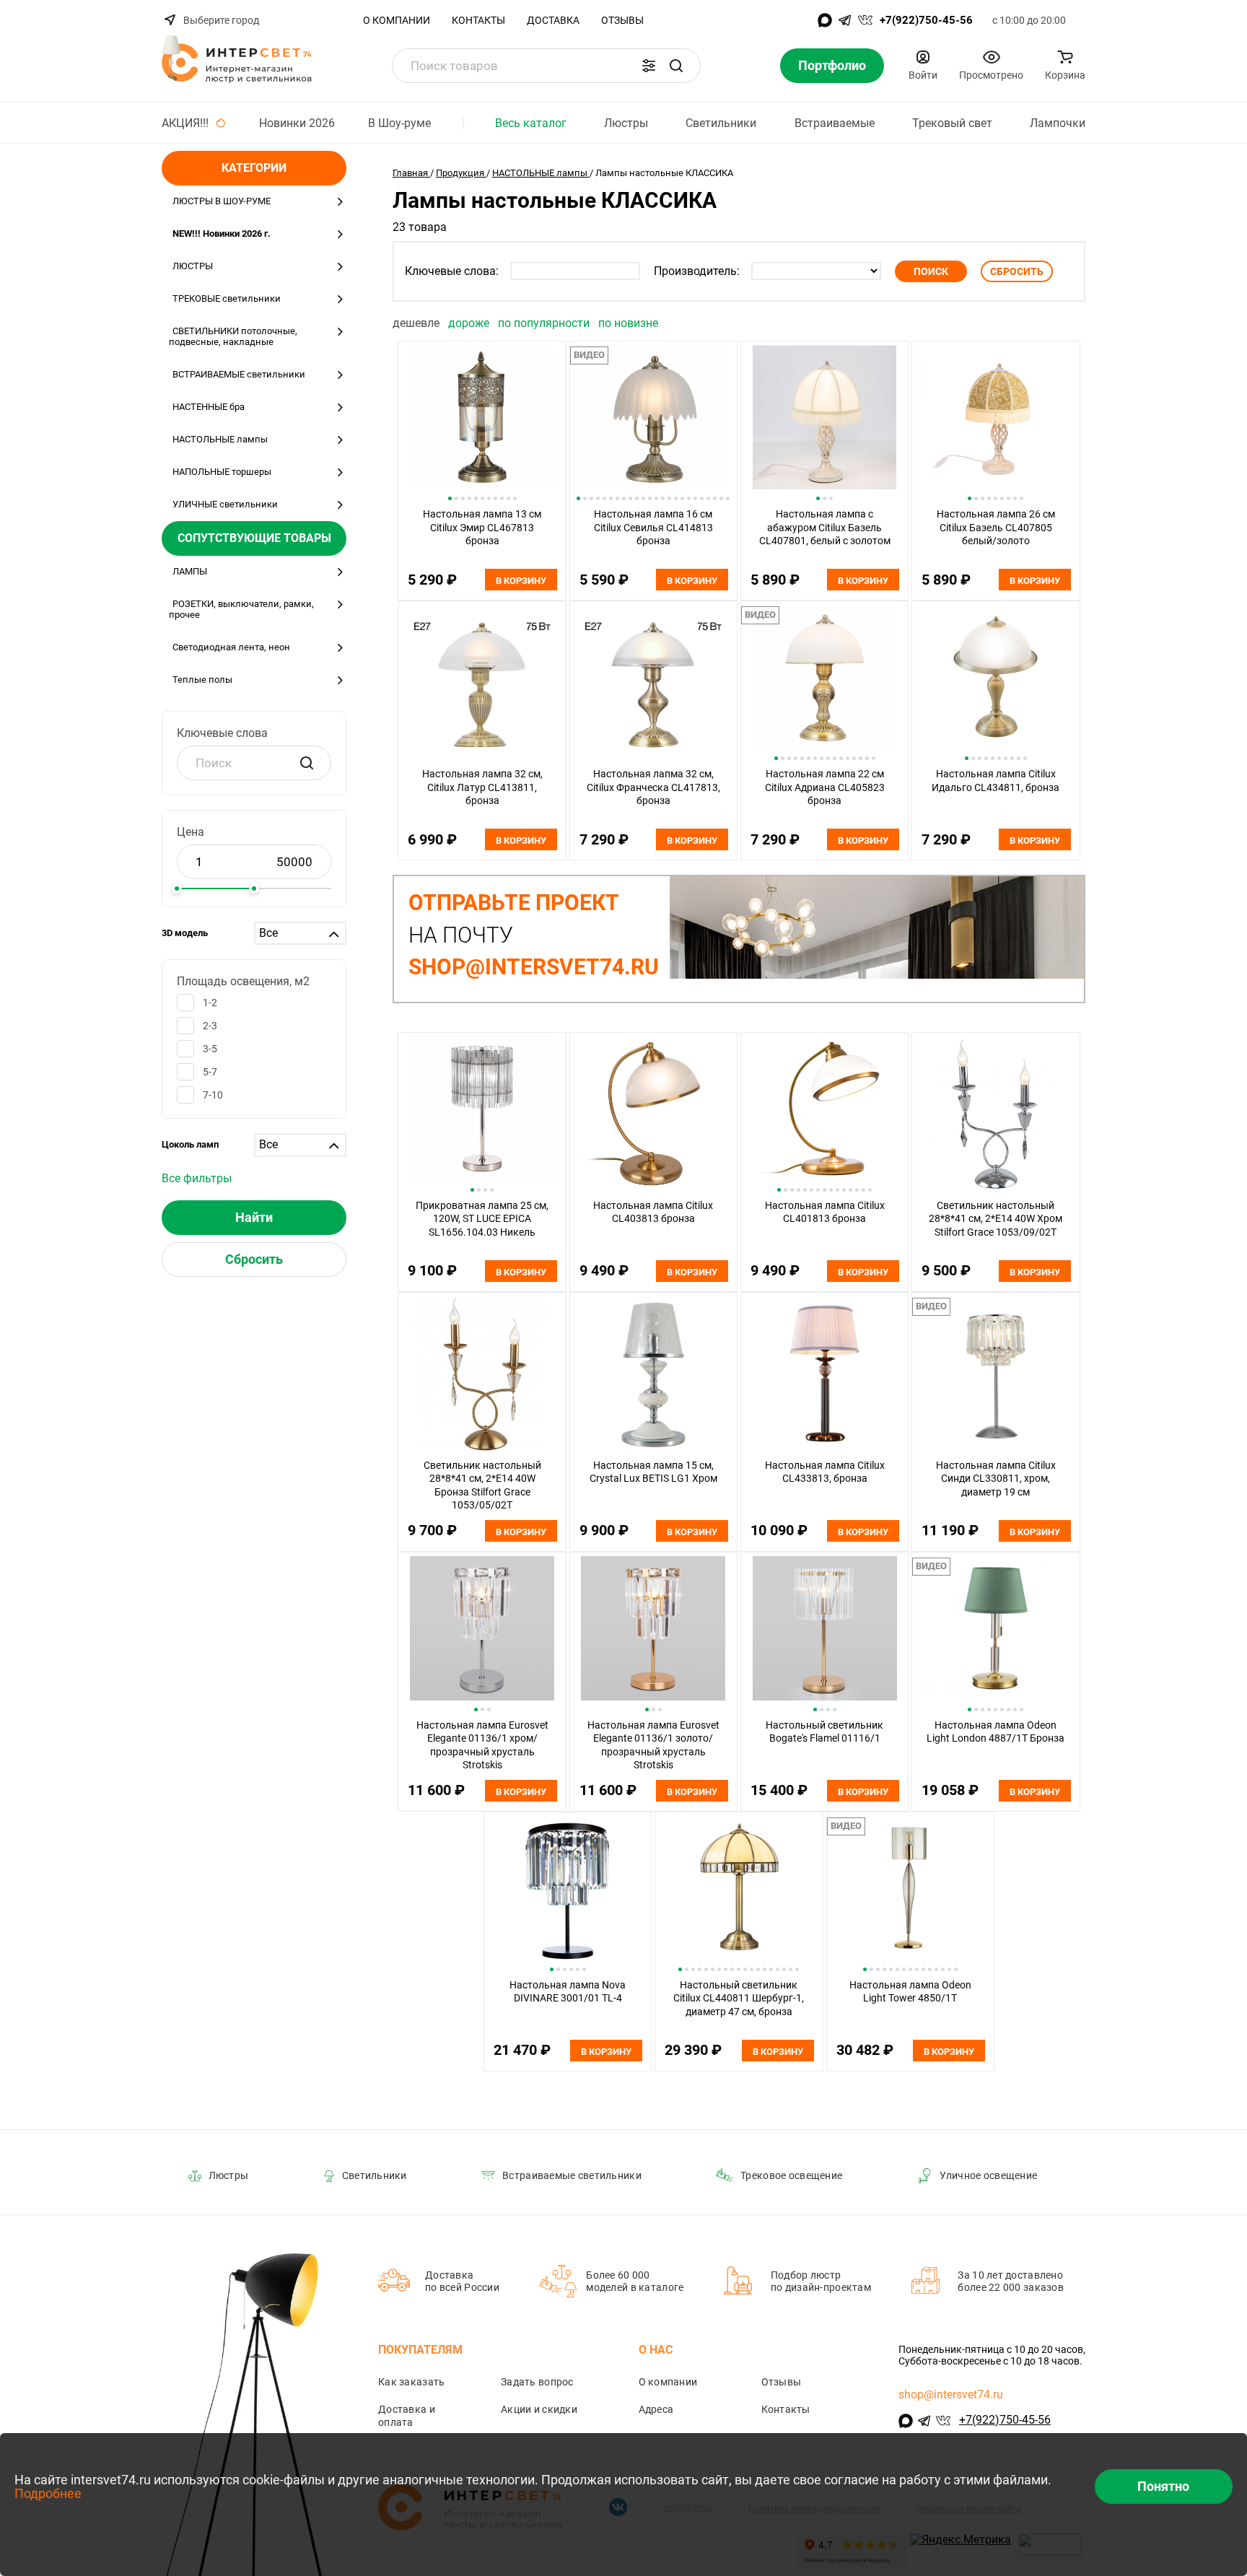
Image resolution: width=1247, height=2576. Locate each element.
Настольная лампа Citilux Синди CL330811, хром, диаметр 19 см (996, 1479)
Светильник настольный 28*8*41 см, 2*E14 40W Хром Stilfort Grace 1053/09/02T (996, 1219)
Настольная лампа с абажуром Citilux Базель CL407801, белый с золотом (825, 527)
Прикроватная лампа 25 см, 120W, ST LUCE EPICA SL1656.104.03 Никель (482, 1219)
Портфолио (832, 65)
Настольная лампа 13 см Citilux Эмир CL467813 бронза (482, 527)
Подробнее (48, 2493)
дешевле (417, 323)
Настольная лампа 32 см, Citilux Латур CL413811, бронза (482, 787)
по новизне (628, 323)
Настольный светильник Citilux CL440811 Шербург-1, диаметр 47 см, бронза (739, 1998)
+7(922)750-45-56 (926, 20)
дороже (470, 323)
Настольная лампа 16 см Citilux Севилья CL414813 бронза (653, 527)
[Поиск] (676, 66)
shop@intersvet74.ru (951, 2394)
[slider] (177, 888)
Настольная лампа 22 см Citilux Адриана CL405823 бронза (825, 787)
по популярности (545, 323)
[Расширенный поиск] (649, 66)
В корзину (521, 581)
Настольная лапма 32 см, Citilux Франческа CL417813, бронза (653, 787)
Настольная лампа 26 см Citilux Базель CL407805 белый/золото (996, 527)
